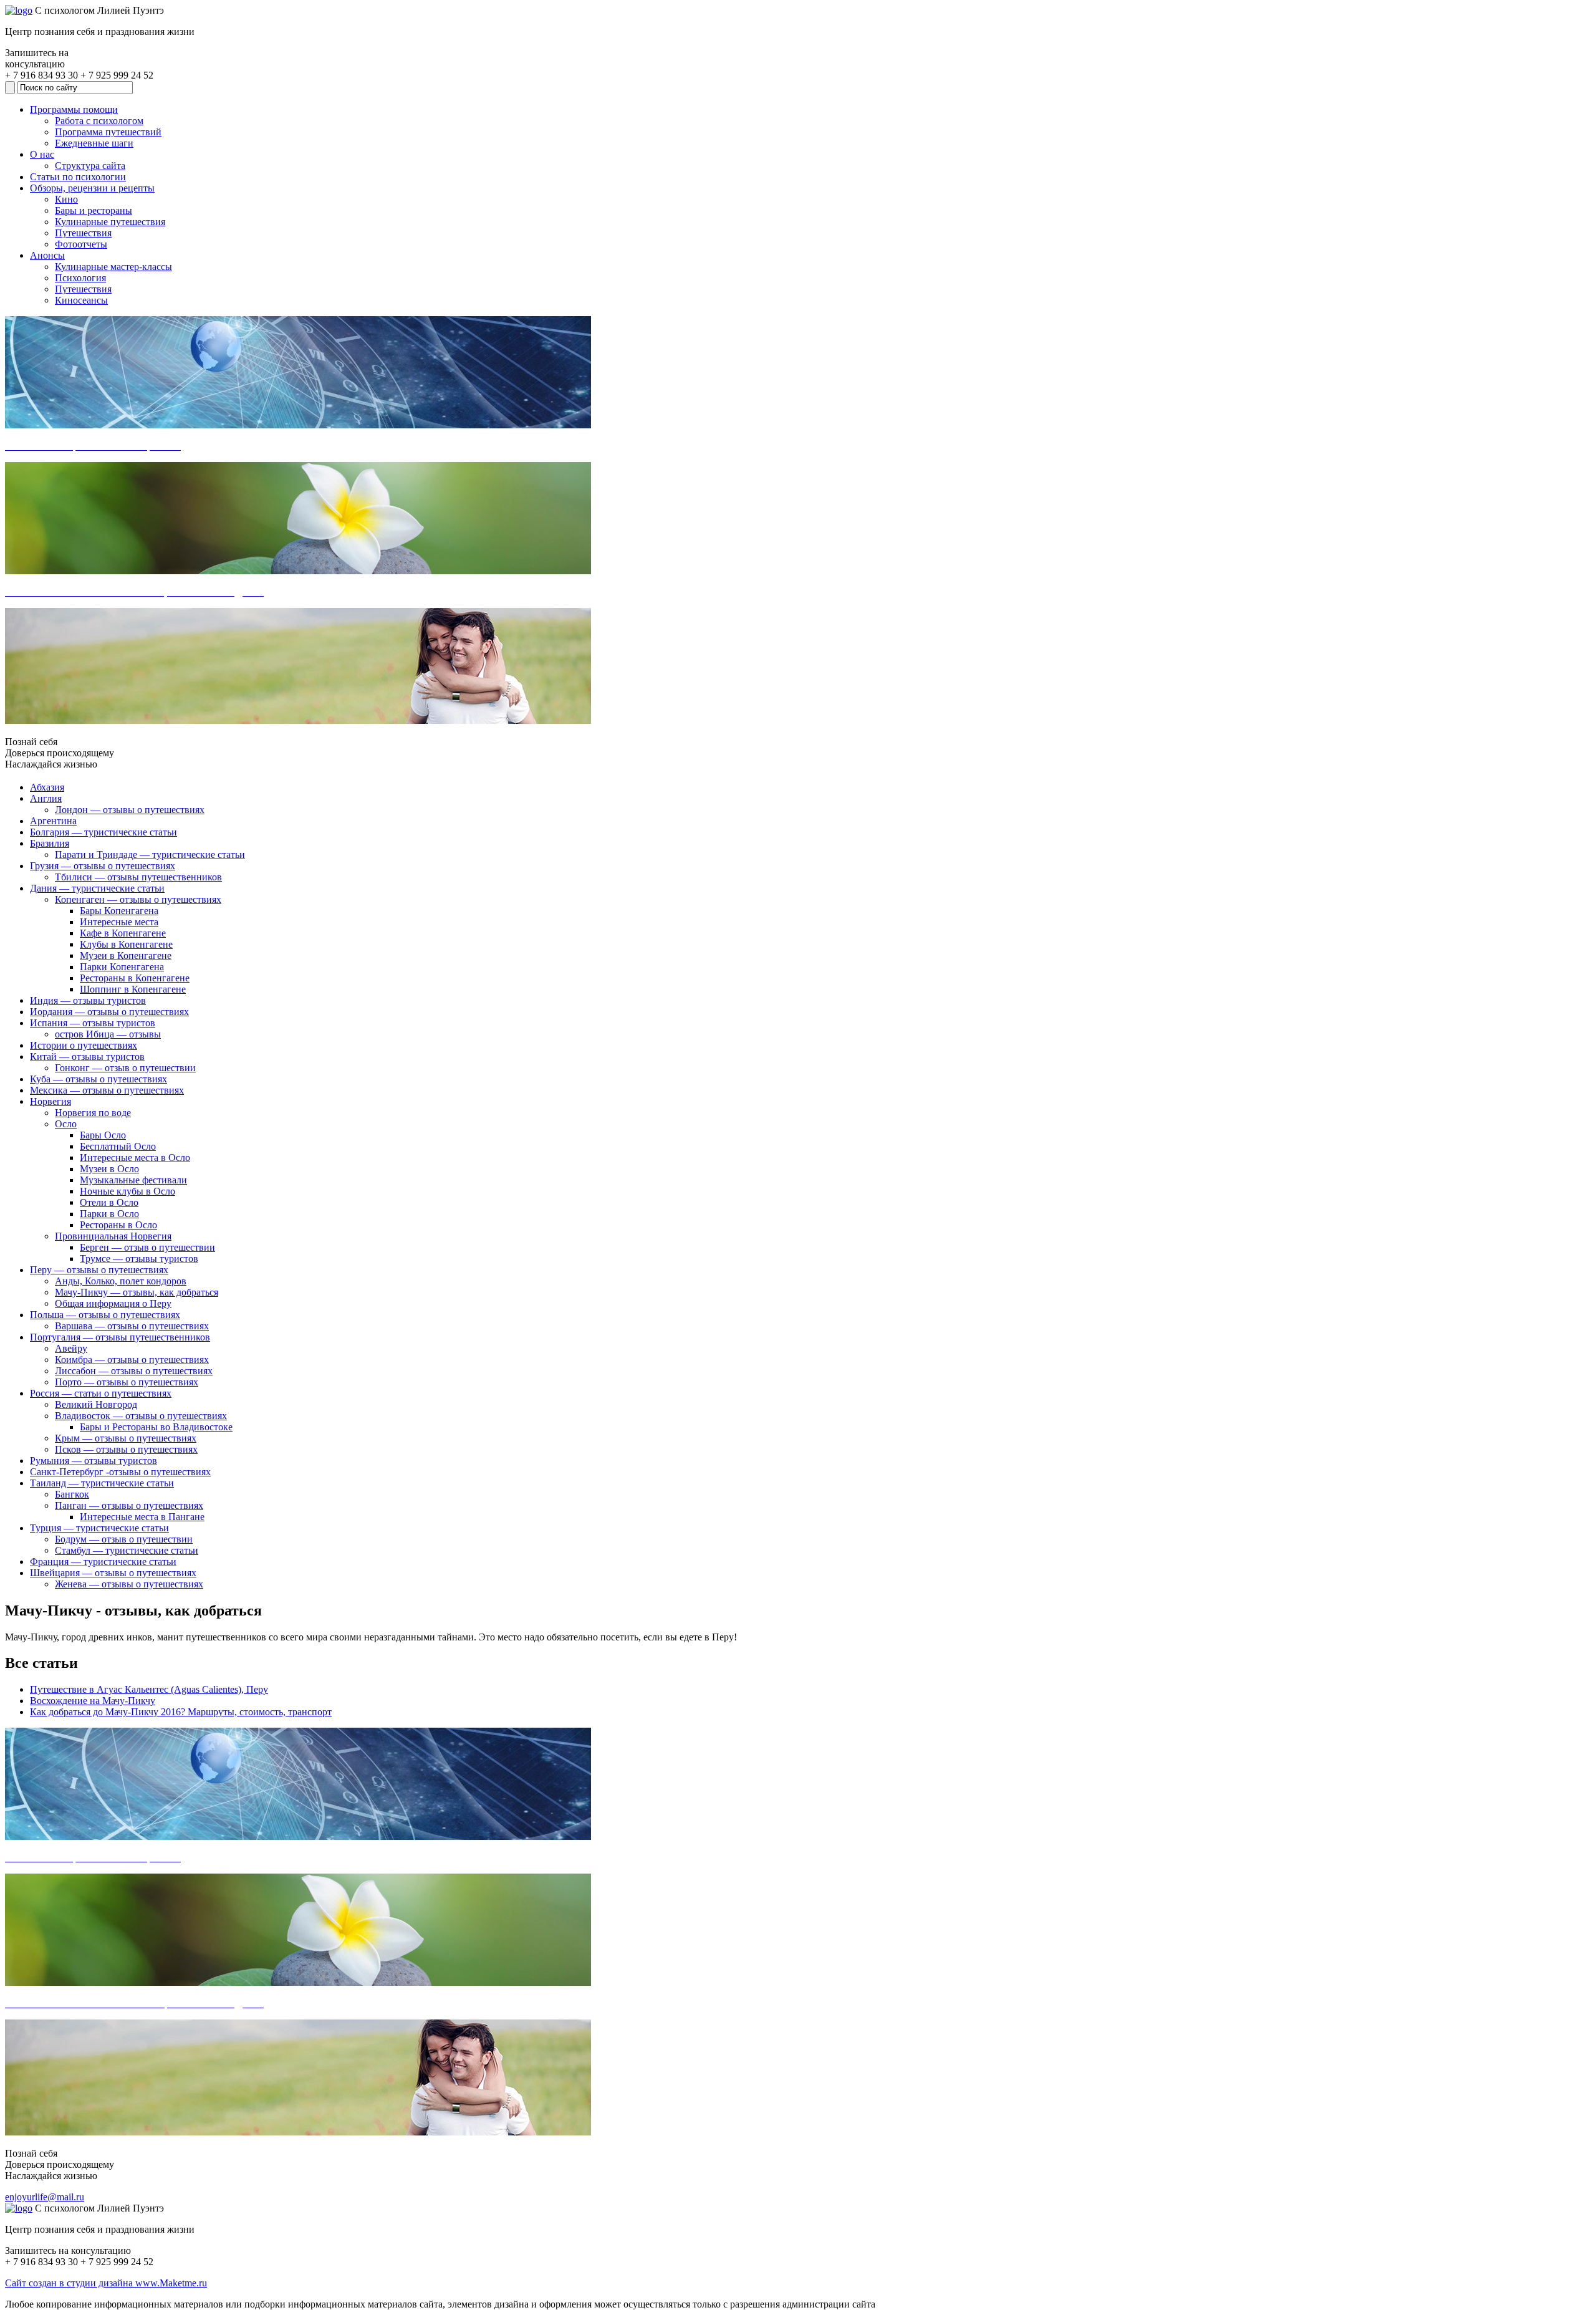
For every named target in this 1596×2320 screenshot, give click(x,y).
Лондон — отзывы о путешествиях (130, 810)
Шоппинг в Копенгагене (133, 989)
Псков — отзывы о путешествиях (126, 1449)
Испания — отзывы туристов (93, 1023)
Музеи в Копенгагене (126, 955)
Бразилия (50, 843)
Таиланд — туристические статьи (102, 1483)
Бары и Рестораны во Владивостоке (156, 1427)
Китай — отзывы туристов (87, 1057)
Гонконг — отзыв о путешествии (125, 1068)
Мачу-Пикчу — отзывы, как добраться (137, 1292)
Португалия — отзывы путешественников (120, 1337)
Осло (66, 1124)
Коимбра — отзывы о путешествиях (132, 1360)
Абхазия (47, 787)
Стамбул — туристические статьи (127, 1550)
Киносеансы (81, 300)
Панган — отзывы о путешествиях (129, 1505)
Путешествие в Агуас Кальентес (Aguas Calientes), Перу (149, 1689)
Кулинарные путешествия (110, 222)
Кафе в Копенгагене (123, 933)
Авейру (71, 1348)
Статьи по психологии (78, 177)
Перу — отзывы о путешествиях (99, 1270)
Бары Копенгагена (119, 911)
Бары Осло (103, 1135)
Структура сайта (90, 166)
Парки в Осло (109, 1214)
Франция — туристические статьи (103, 1562)
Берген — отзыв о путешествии (147, 1247)
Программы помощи (74, 109)
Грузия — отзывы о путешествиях (103, 866)
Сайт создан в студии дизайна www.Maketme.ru (106, 2283)
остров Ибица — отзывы (108, 1034)
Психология (80, 278)
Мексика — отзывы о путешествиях (107, 1090)
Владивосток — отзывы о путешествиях (141, 1416)
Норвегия (50, 1101)
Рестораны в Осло (118, 1225)
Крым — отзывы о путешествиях (126, 1438)
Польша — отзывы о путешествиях (105, 1315)
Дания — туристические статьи (97, 888)
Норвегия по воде (93, 1113)
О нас (42, 154)
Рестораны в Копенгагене (135, 978)
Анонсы (47, 255)
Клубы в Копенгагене (126, 944)
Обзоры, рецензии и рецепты (92, 188)
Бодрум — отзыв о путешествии (124, 1539)
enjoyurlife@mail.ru (45, 2197)
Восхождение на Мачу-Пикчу (93, 1701)
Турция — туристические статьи (99, 1528)
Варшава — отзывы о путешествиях (132, 1326)
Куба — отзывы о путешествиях (99, 1079)
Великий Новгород (96, 1404)
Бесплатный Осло (118, 1146)
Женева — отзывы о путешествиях (129, 1584)
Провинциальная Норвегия (113, 1236)
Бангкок (72, 1494)
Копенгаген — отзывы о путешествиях (138, 899)
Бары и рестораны (94, 210)
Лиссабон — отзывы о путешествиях (134, 1371)
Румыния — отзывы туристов (94, 1461)
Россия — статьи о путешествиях (101, 1393)
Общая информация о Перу (113, 1303)
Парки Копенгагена (122, 967)
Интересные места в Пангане (142, 1517)
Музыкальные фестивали (133, 1180)
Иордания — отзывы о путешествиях (109, 1012)
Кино (66, 199)
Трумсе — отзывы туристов (139, 1259)
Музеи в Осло (109, 1169)
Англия (46, 798)
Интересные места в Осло (135, 1158)
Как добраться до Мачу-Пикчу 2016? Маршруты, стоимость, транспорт (181, 1712)
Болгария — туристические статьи (103, 832)
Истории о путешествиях (84, 1045)
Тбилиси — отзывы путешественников (138, 877)
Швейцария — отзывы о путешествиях (113, 1573)
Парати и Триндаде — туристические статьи (150, 854)
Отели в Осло (109, 1202)
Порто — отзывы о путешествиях (127, 1382)
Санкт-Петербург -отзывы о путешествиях (120, 1472)
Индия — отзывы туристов (88, 1000)
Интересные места (119, 922)
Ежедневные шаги (94, 143)
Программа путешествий (108, 132)
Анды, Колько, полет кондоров (121, 1281)
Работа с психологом (99, 121)
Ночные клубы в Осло (127, 1191)
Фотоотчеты (81, 244)
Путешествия (83, 233)
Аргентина (53, 821)
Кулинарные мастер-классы (113, 267)
